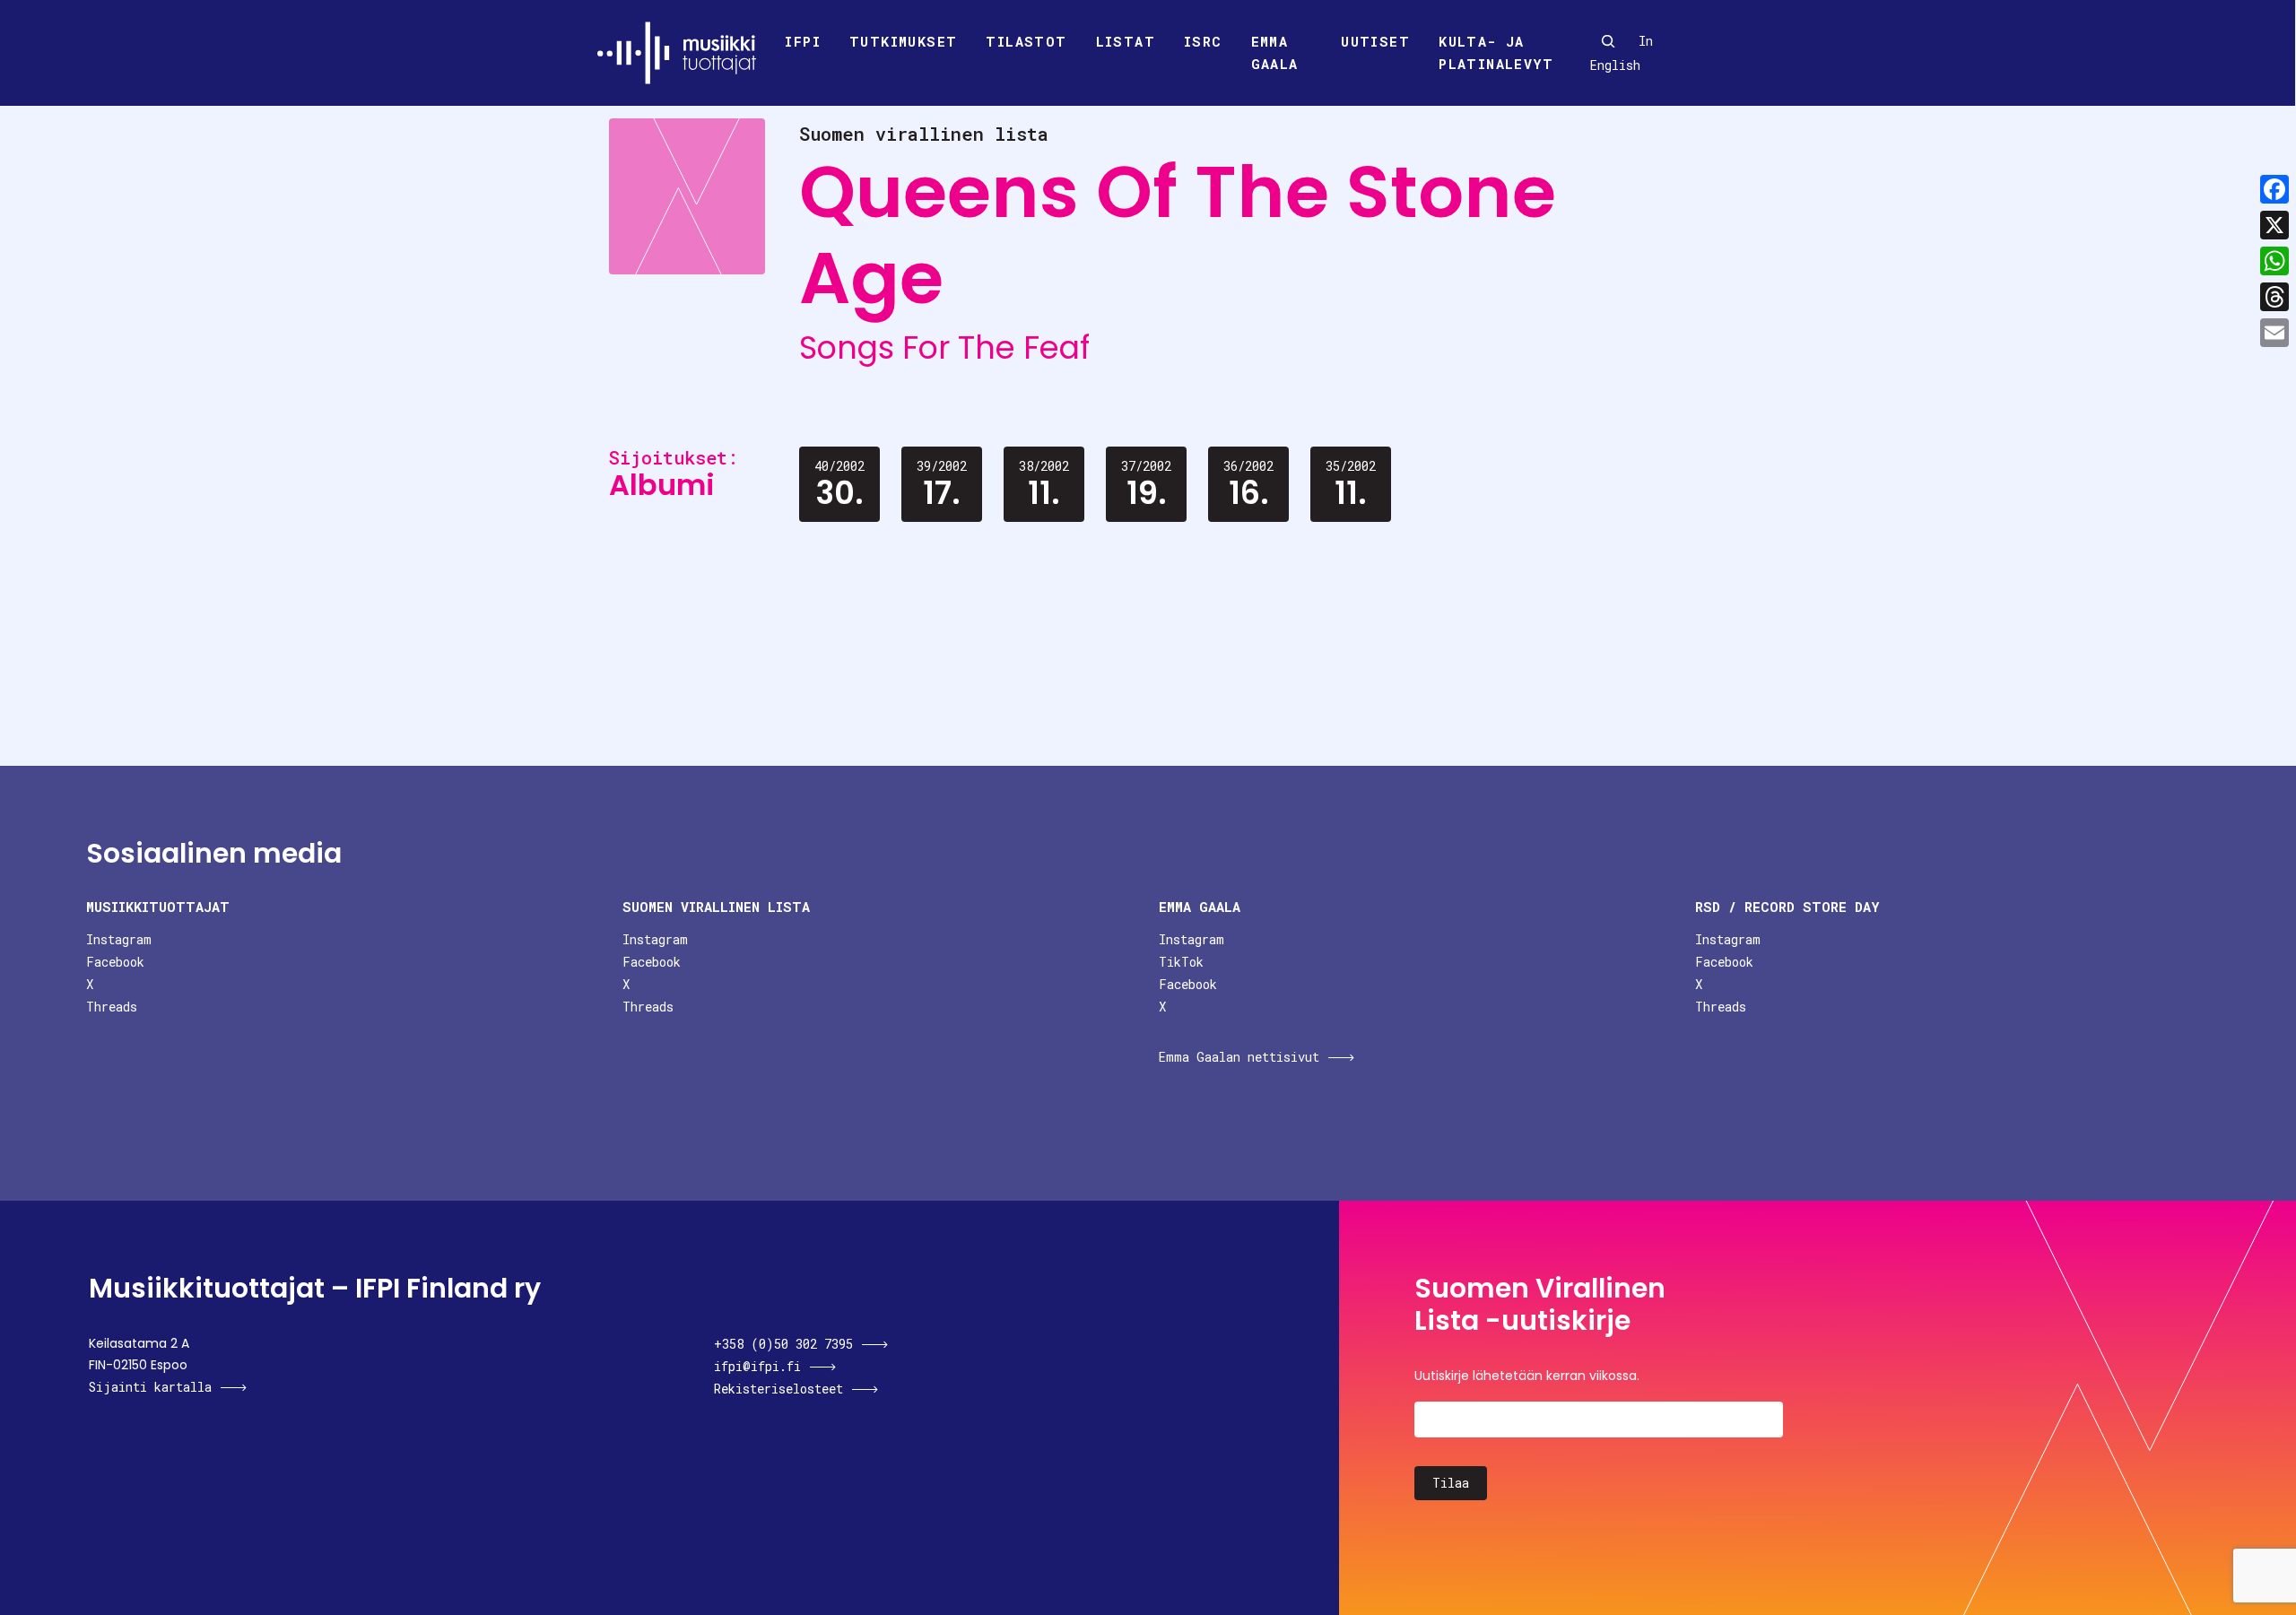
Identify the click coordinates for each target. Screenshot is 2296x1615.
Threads (112, 1007)
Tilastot (1026, 41)
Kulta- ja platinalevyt (1496, 53)
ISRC (1203, 41)
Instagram (119, 939)
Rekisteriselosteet (778, 1389)
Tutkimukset (903, 41)
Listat (1126, 41)
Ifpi (803, 41)
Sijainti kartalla (150, 1387)
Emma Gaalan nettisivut (1239, 1057)
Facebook (115, 962)
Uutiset (1375, 41)
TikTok (1181, 962)
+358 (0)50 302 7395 (783, 1344)
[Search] (1608, 41)
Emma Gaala (1275, 53)
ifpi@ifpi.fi (757, 1366)
